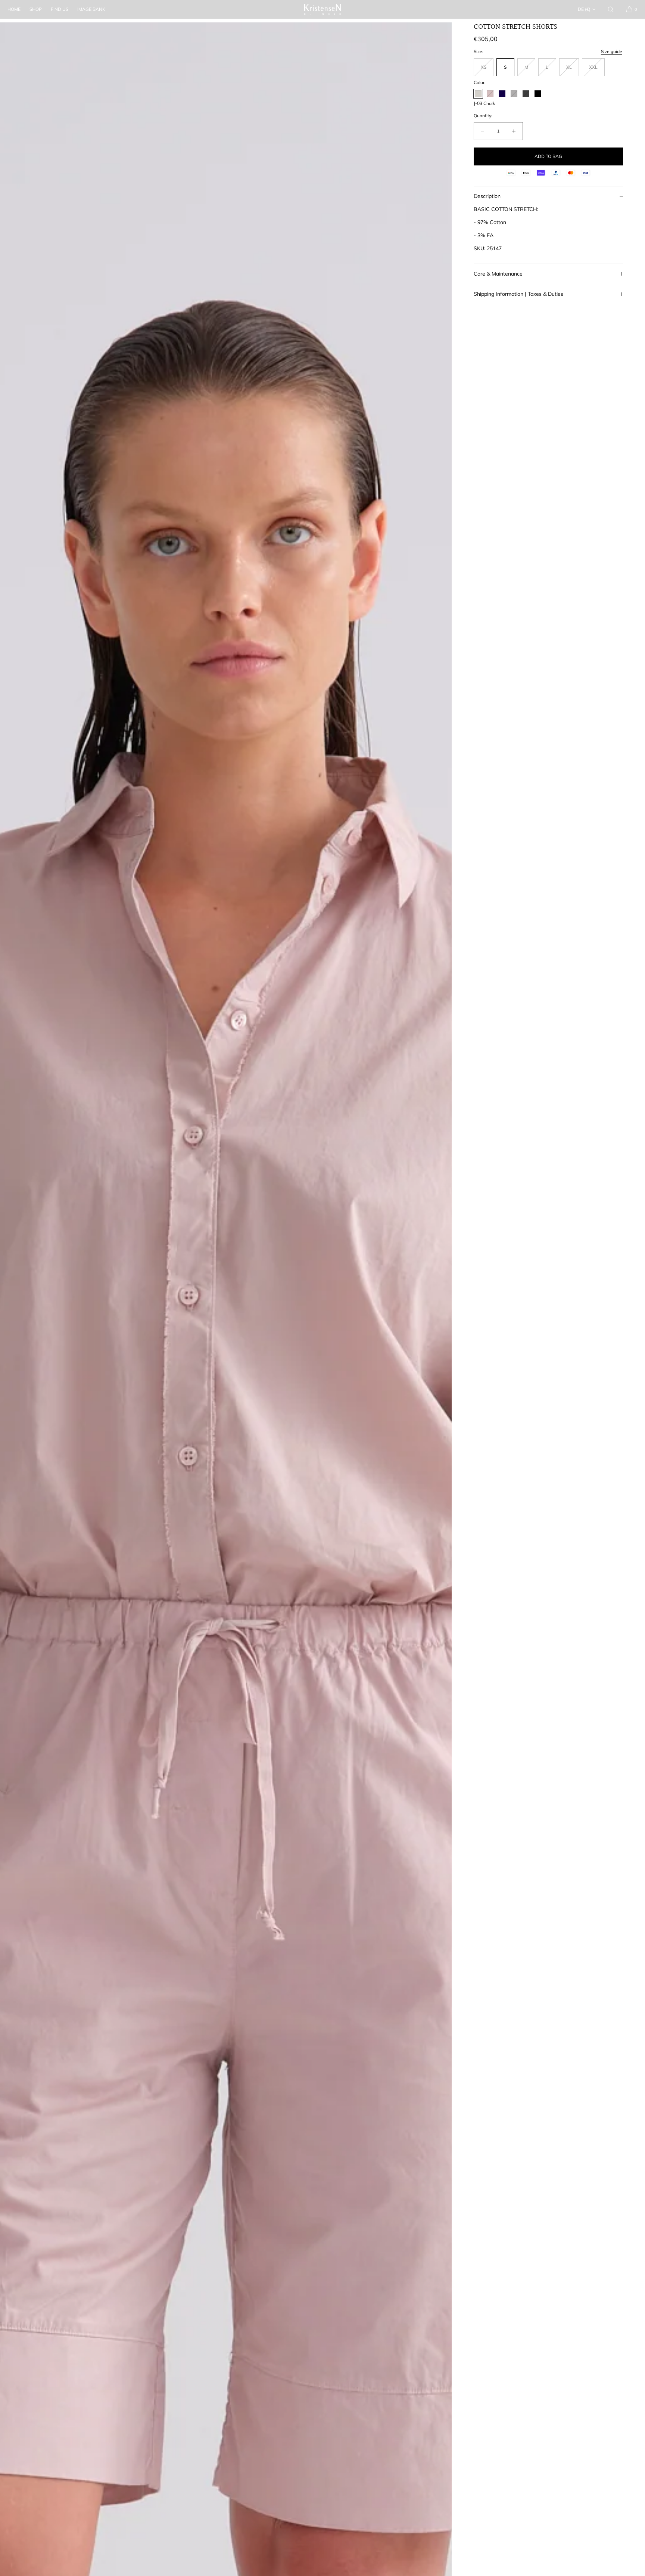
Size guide (612, 51)
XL (573, 70)
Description (487, 196)
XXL (597, 70)
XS (487, 70)
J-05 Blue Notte (502, 94)
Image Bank (91, 9)
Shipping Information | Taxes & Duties (518, 294)
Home (14, 9)
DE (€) (584, 9)
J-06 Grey (514, 94)
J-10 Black (538, 94)
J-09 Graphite (526, 94)
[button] (611, 9)
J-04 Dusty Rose (490, 94)
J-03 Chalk (478, 94)
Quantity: (483, 116)
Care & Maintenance (498, 274)
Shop (36, 9)
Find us (60, 9)
